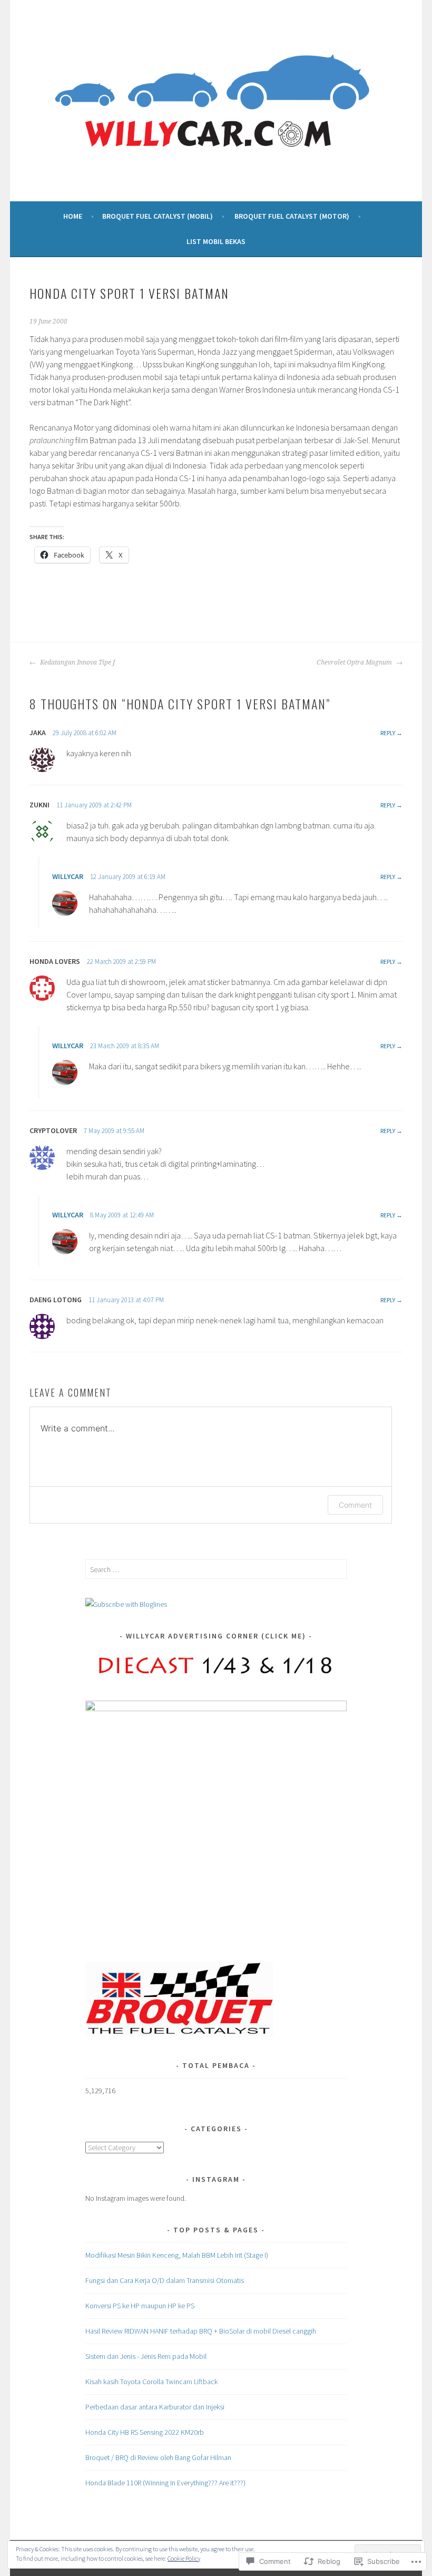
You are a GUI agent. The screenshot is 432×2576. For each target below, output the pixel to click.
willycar (68, 876)
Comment (355, 1505)
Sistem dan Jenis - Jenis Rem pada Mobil (146, 2356)
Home (73, 216)
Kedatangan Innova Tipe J (77, 662)
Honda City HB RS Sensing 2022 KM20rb (145, 2432)
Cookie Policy (184, 2558)
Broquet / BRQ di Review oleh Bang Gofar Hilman (158, 2457)
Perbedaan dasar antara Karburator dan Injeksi (155, 2407)
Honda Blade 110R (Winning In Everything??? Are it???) (165, 2483)
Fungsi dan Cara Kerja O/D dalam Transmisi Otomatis (165, 2280)
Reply (388, 733)
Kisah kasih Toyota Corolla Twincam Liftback (151, 2382)
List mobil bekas (216, 241)
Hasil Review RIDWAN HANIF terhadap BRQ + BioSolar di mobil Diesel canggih (201, 2331)
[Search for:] (216, 1569)
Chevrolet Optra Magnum (355, 662)
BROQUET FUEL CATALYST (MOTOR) (292, 216)
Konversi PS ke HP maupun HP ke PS (140, 2306)
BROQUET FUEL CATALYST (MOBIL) (158, 216)
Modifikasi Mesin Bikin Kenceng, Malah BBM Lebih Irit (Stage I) (177, 2255)
